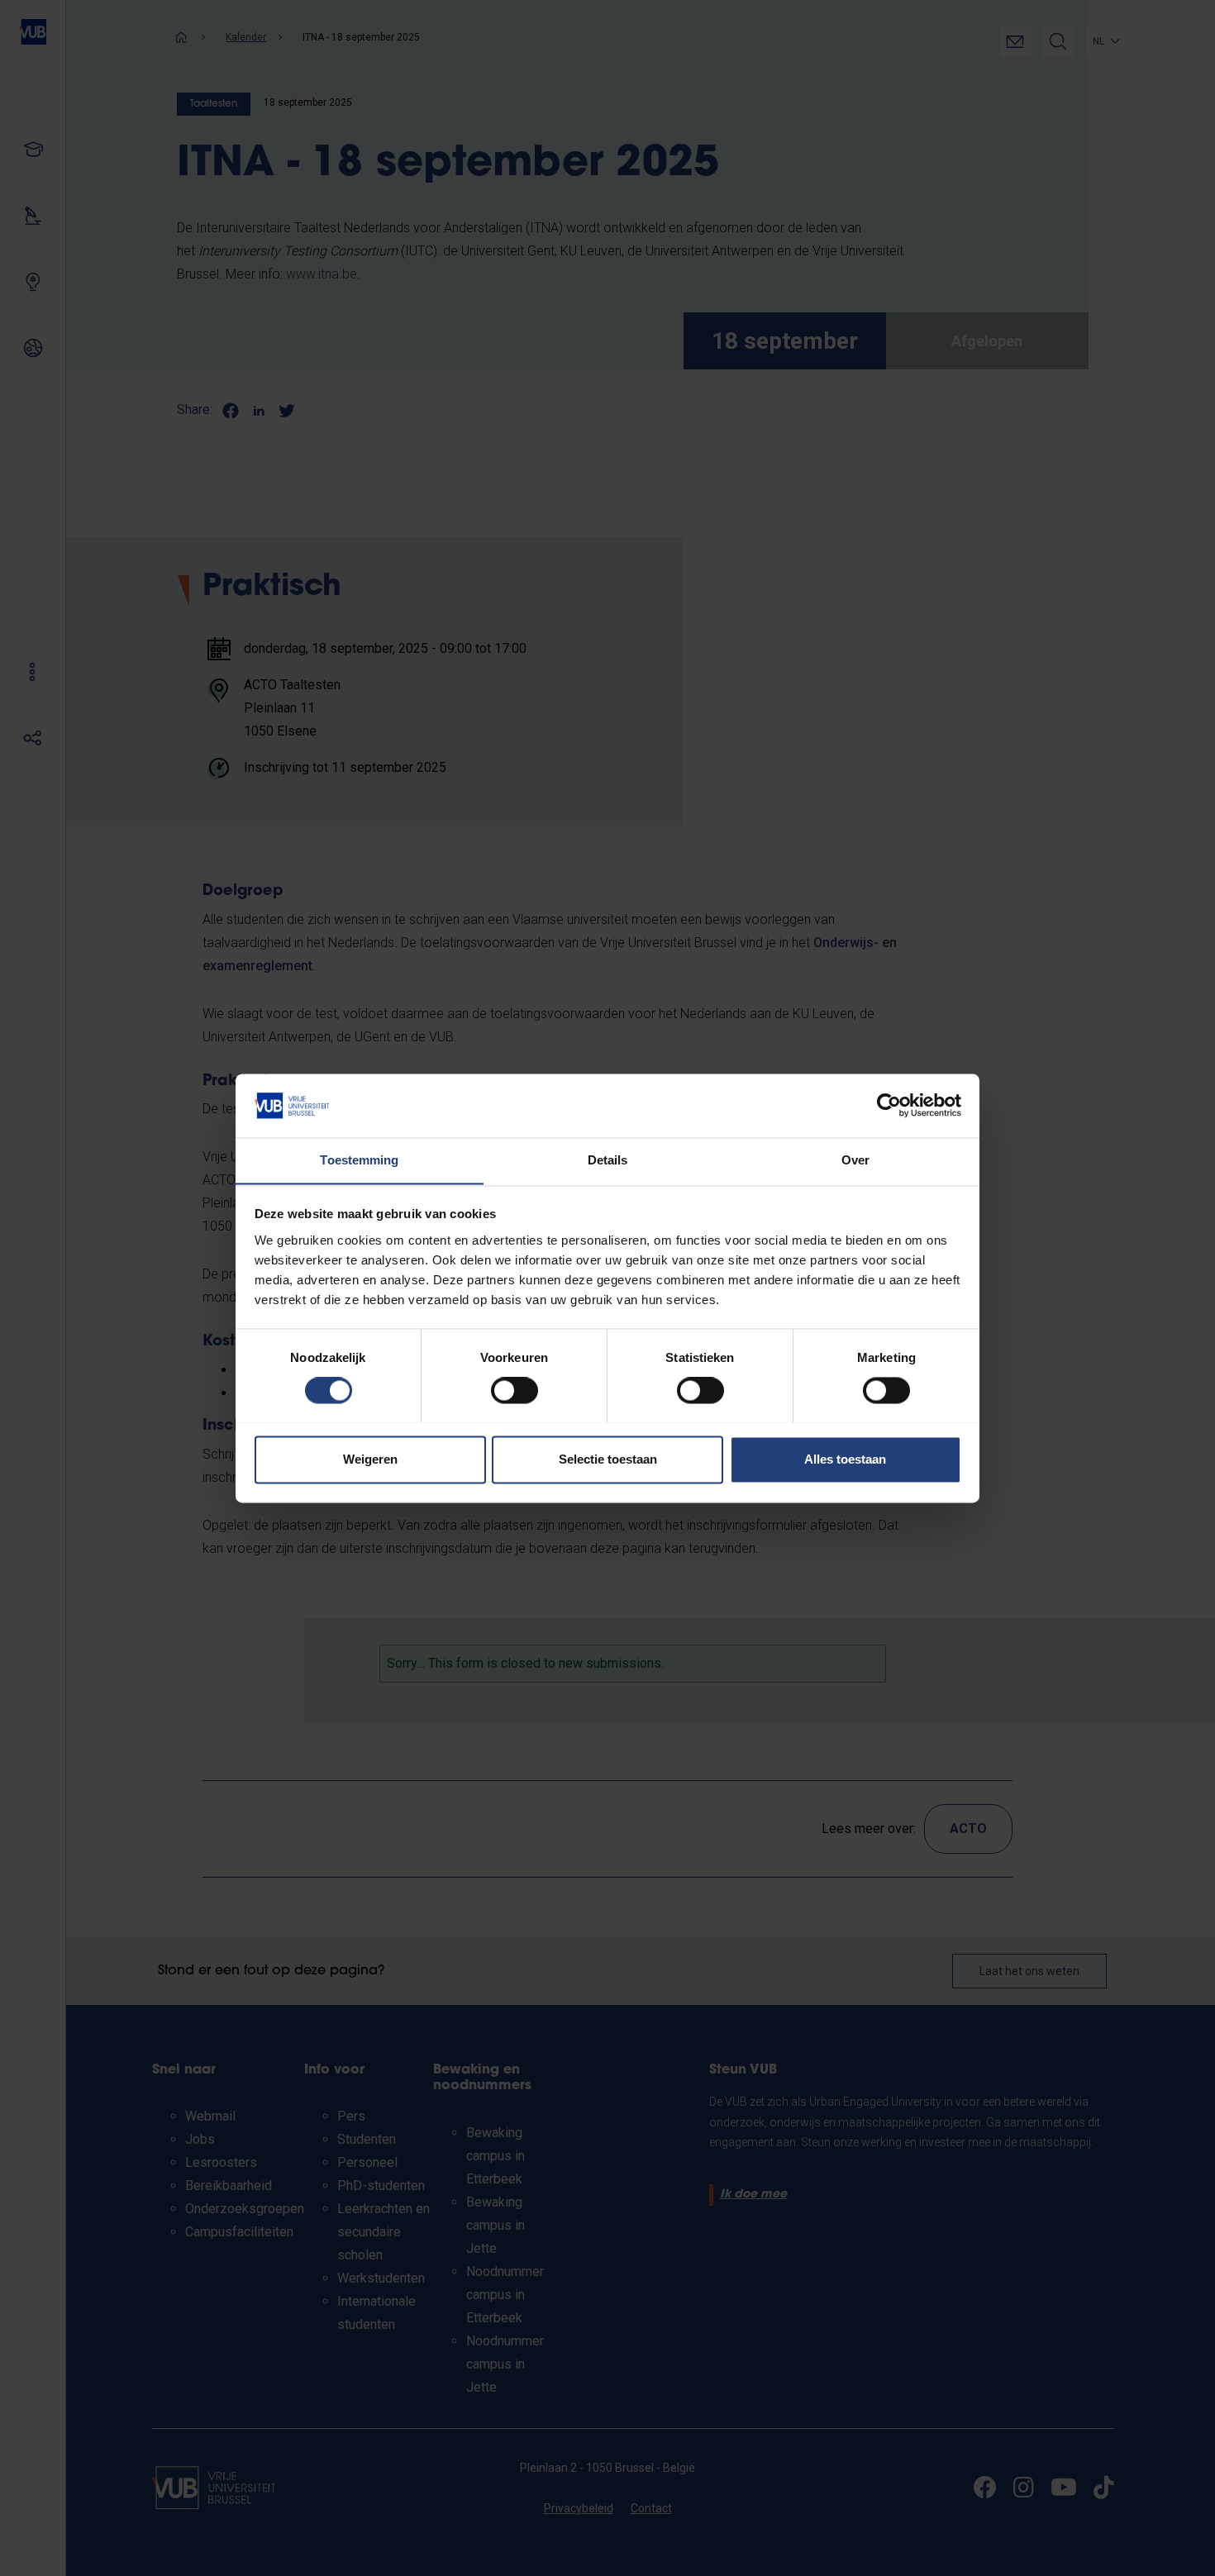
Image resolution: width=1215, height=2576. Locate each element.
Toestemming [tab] (359, 1160)
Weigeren (370, 1459)
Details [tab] (608, 1160)
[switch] (515, 1390)
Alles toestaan (845, 1459)
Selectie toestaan (608, 1459)
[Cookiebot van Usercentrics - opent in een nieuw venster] (889, 1105)
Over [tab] (855, 1160)
